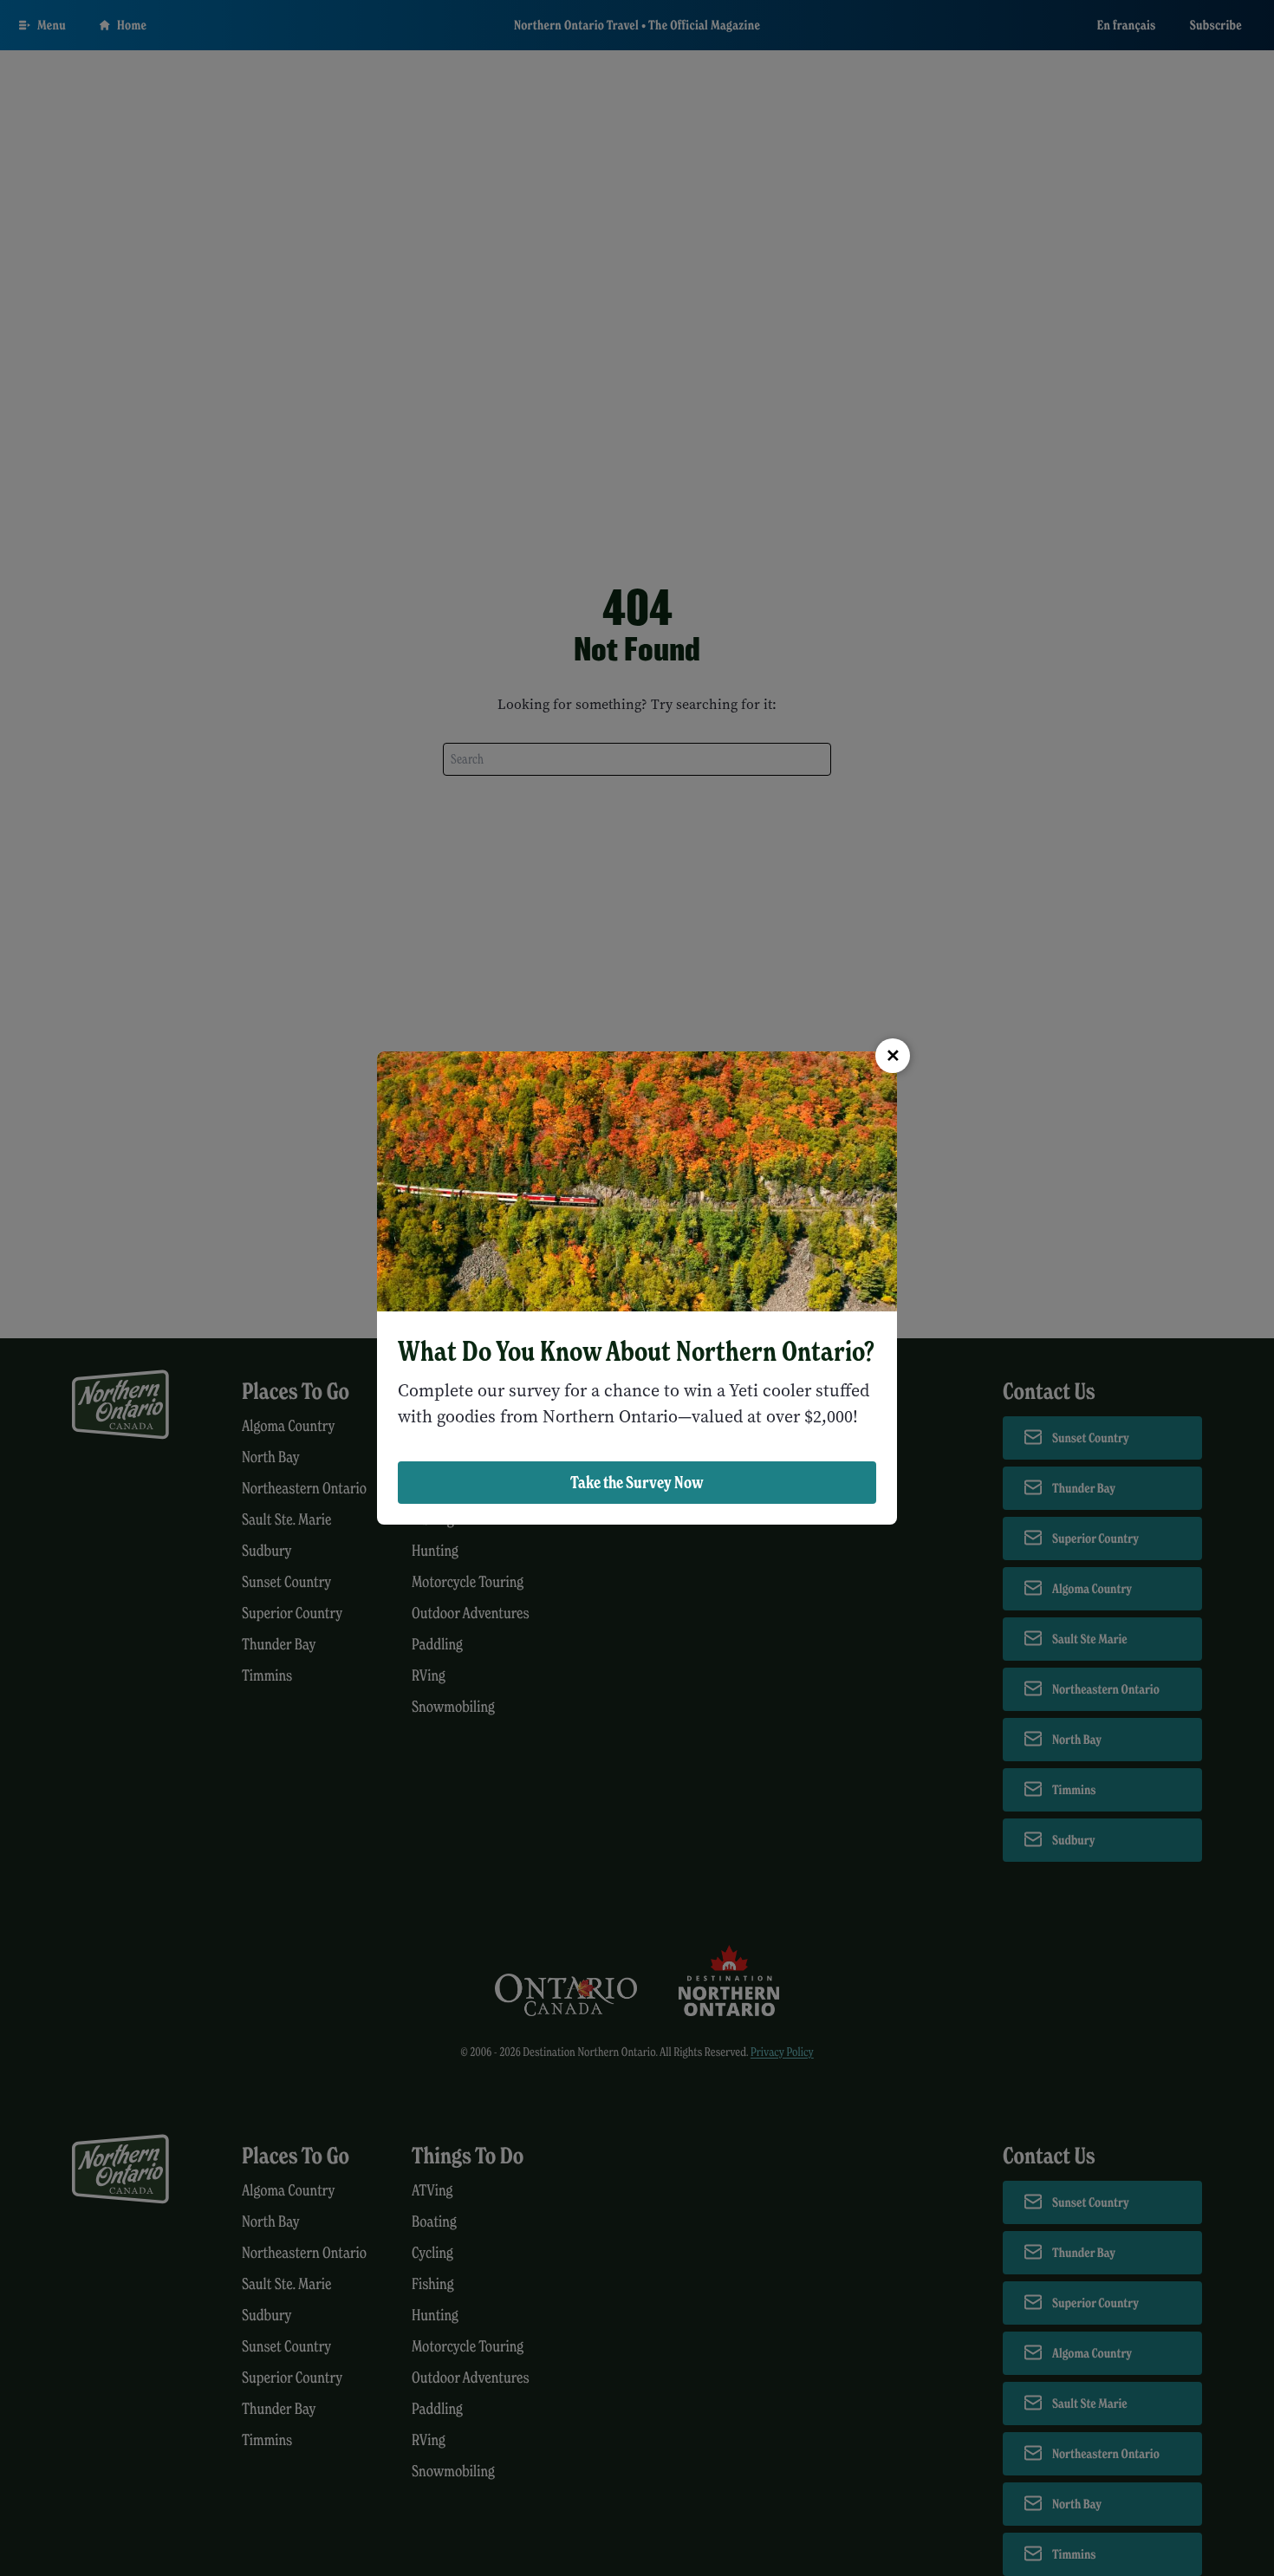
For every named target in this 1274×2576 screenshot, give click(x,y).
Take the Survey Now (637, 1482)
